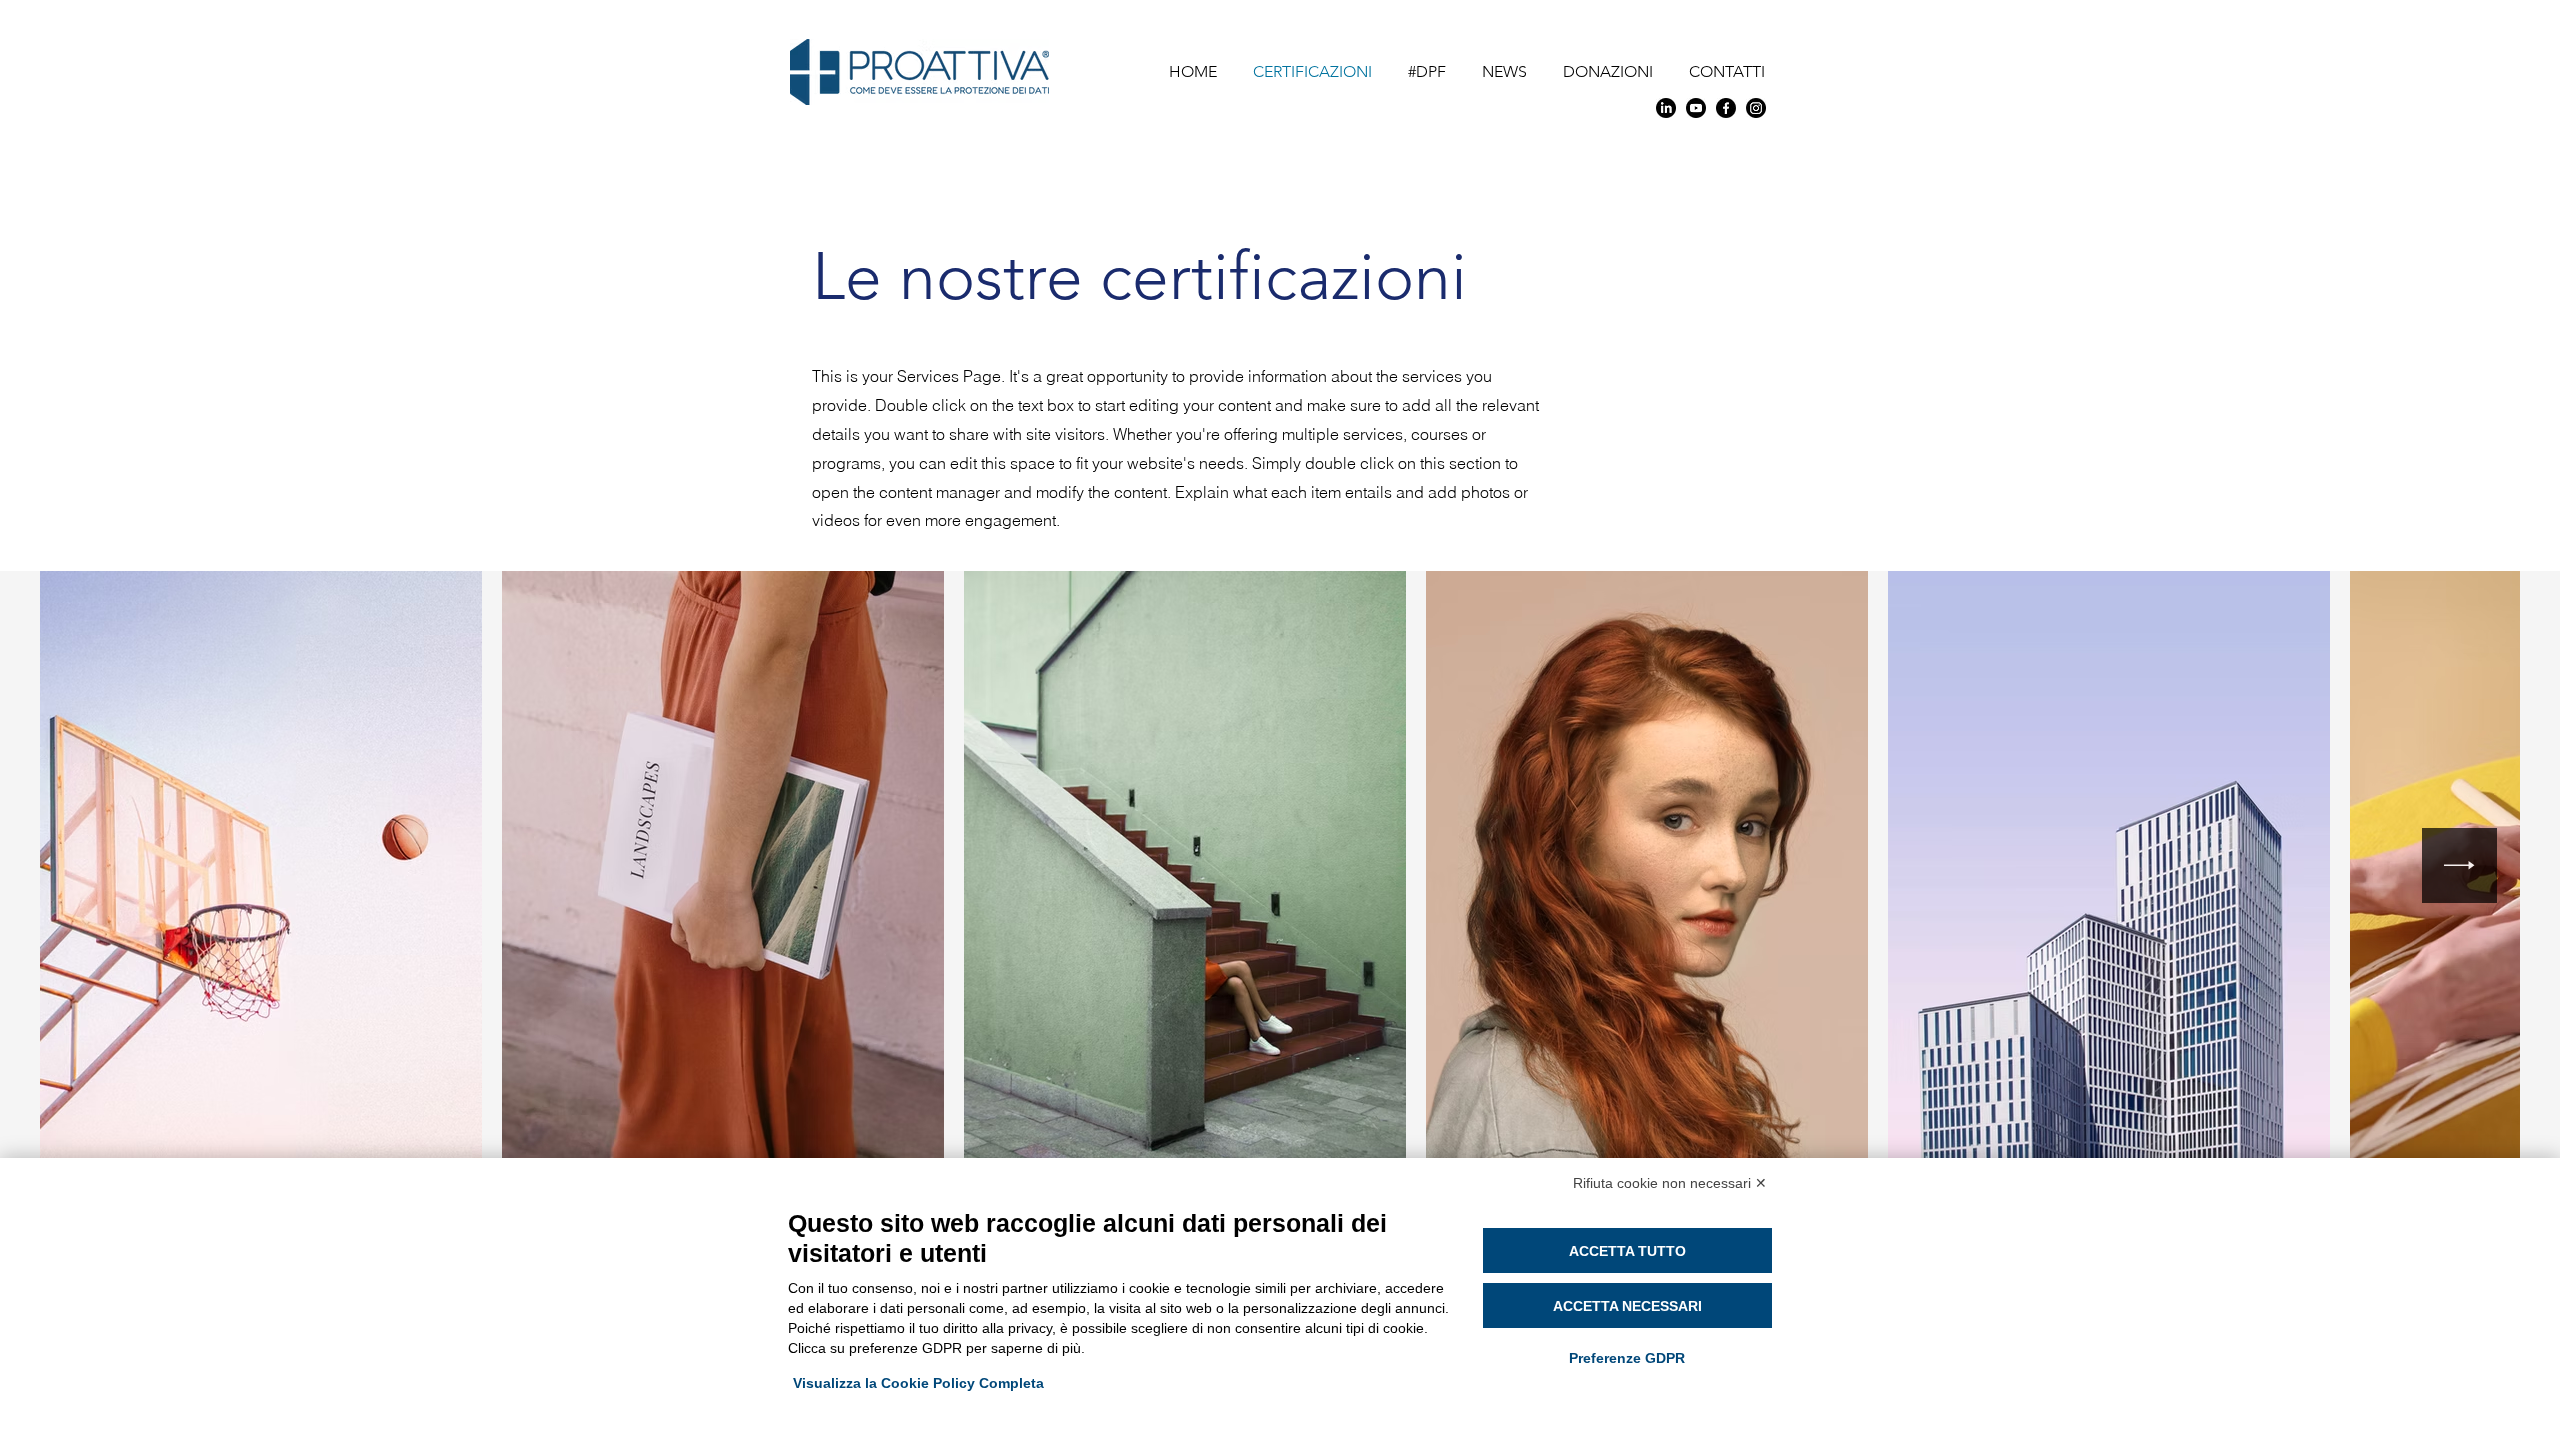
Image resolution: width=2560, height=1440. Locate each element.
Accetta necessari (1627, 1306)
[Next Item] (2459, 865)
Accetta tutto (1627, 1251)
